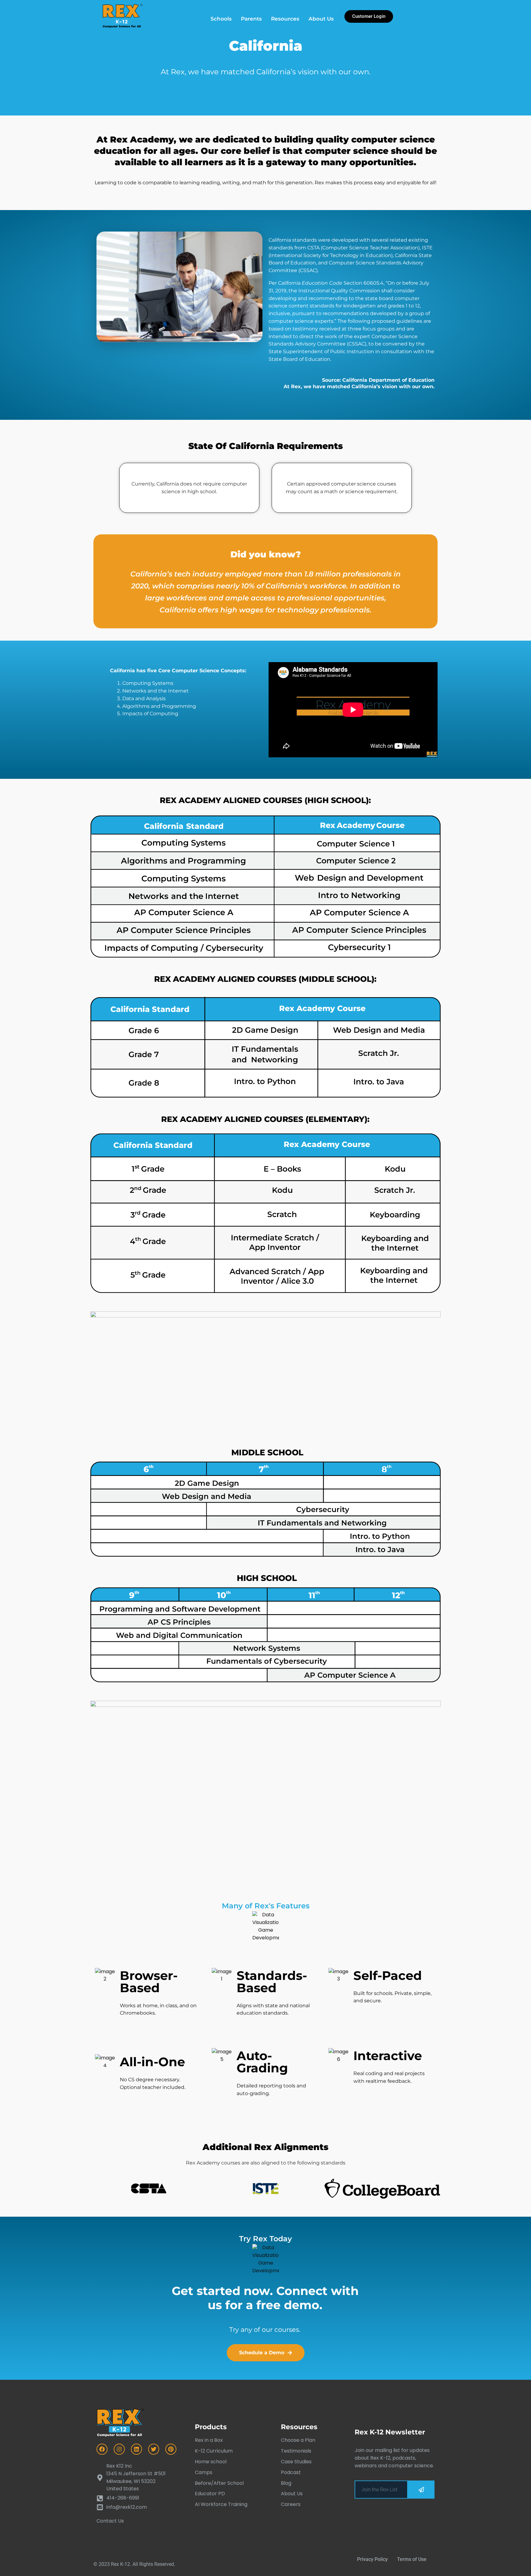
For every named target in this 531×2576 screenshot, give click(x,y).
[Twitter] (154, 2449)
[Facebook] (102, 2449)
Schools (221, 19)
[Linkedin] (136, 2449)
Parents (251, 19)
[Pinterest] (171, 2449)
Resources (285, 19)
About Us (321, 19)
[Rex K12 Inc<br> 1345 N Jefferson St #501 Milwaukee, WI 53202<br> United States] (136, 2478)
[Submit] (421, 2490)
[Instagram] (119, 2449)
